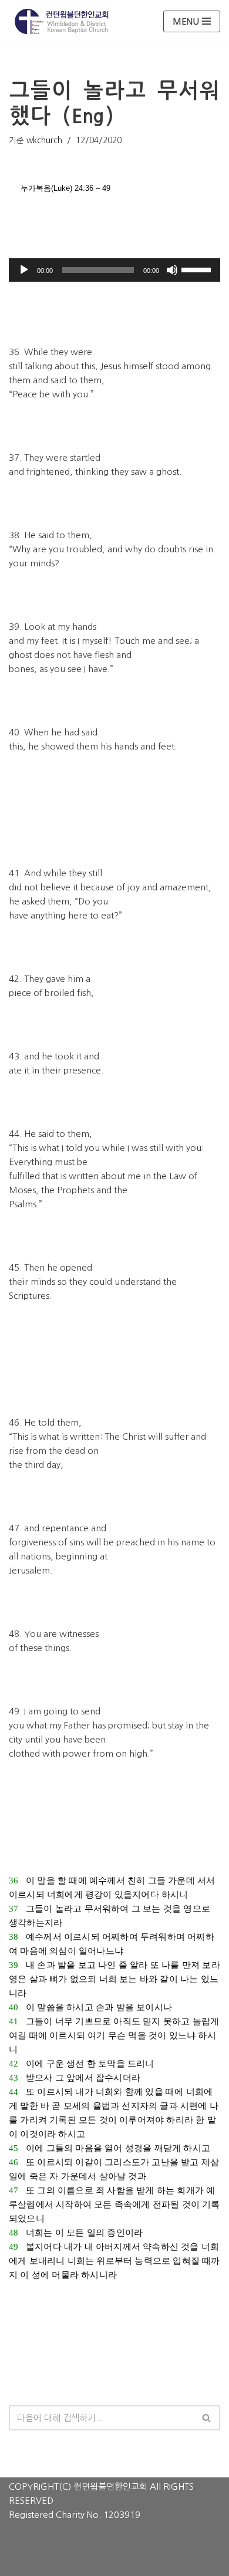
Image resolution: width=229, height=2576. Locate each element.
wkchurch (44, 140)
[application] (114, 270)
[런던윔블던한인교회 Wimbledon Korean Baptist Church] (62, 21)
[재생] (24, 270)
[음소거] (172, 270)
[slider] (198, 269)
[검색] (207, 2418)
